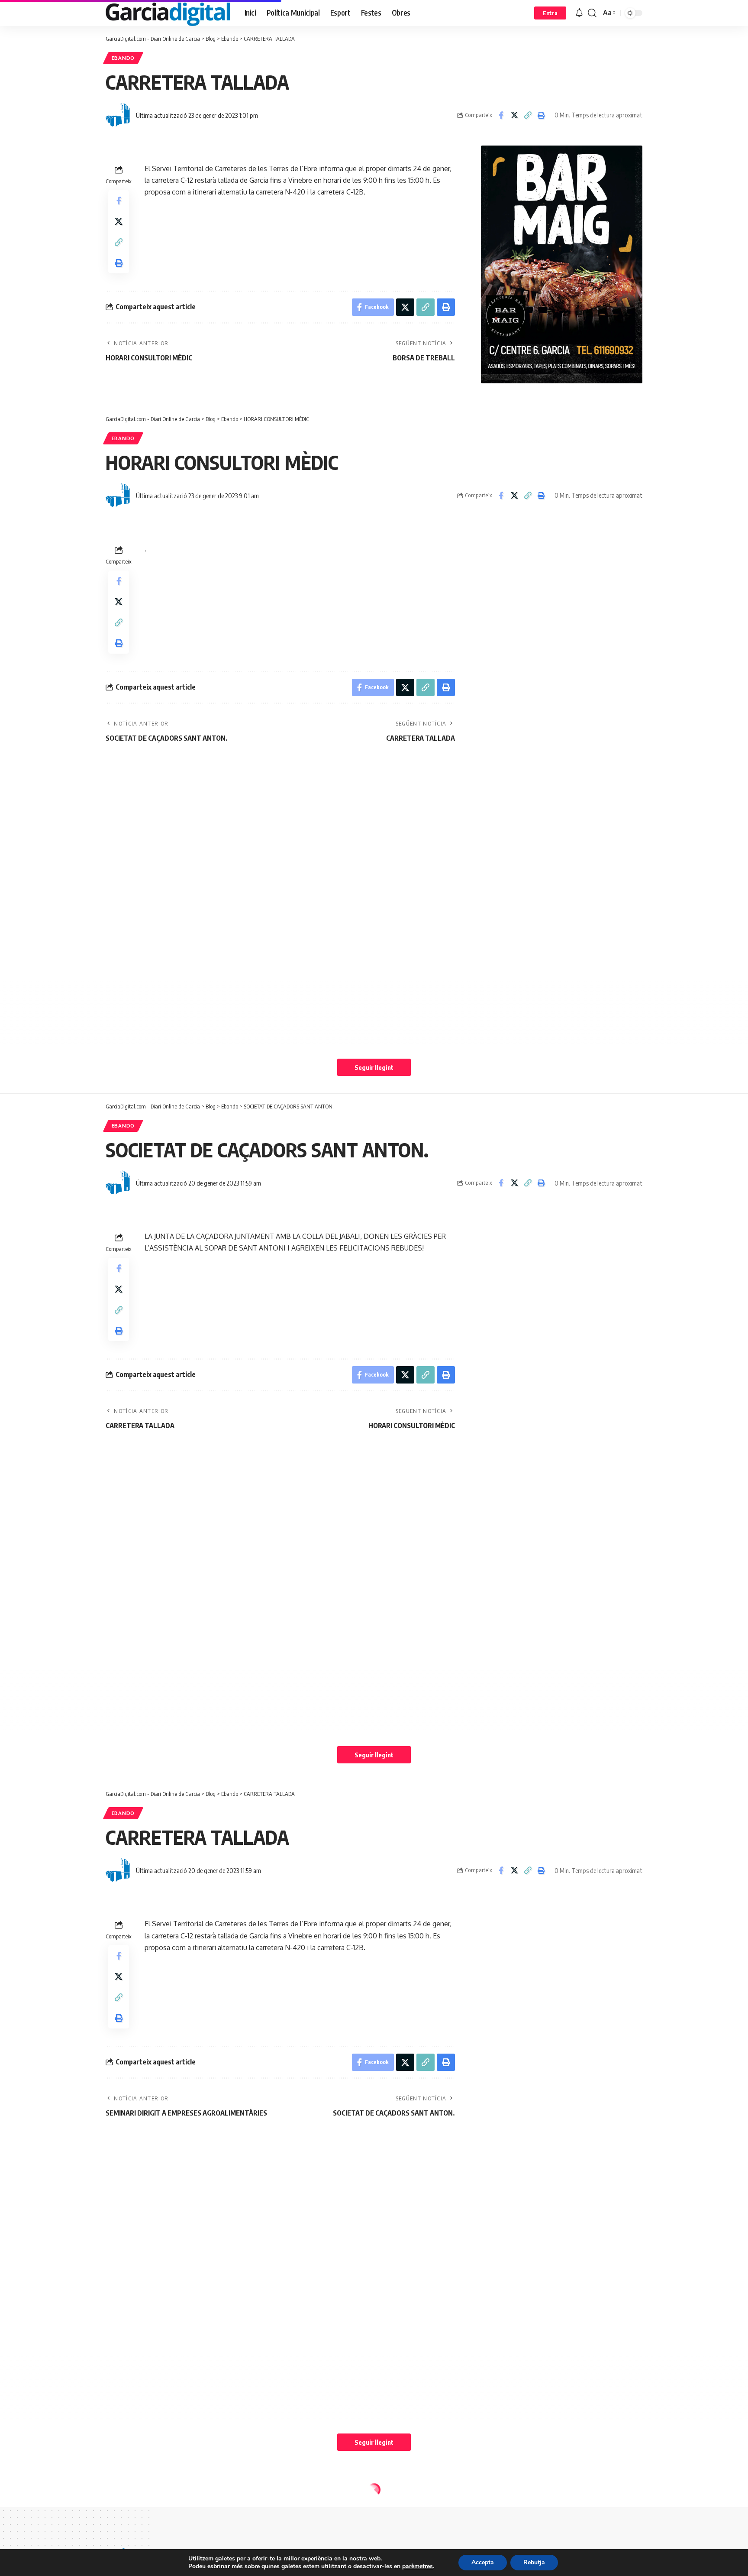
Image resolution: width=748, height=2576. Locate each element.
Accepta (483, 2562)
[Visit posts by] (119, 115)
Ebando (123, 58)
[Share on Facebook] (501, 115)
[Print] (541, 115)
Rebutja (534, 2562)
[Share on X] (514, 115)
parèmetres (418, 2566)
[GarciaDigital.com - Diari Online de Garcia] (168, 13)
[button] (550, 13)
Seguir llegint (374, 1067)
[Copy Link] (528, 115)
